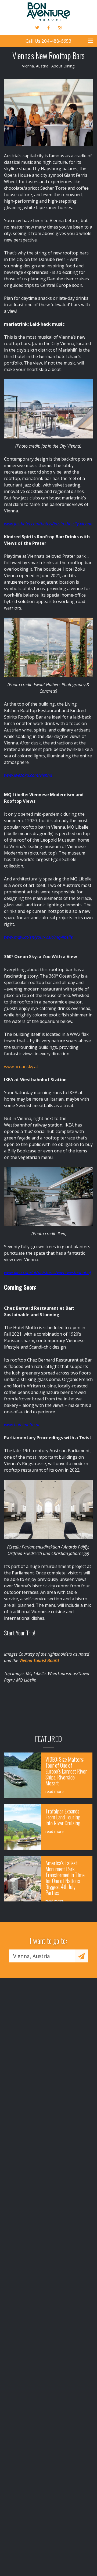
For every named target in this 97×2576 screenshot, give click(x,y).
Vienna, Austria (35, 66)
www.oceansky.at (21, 1067)
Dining (69, 66)
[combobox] (42, 1956)
